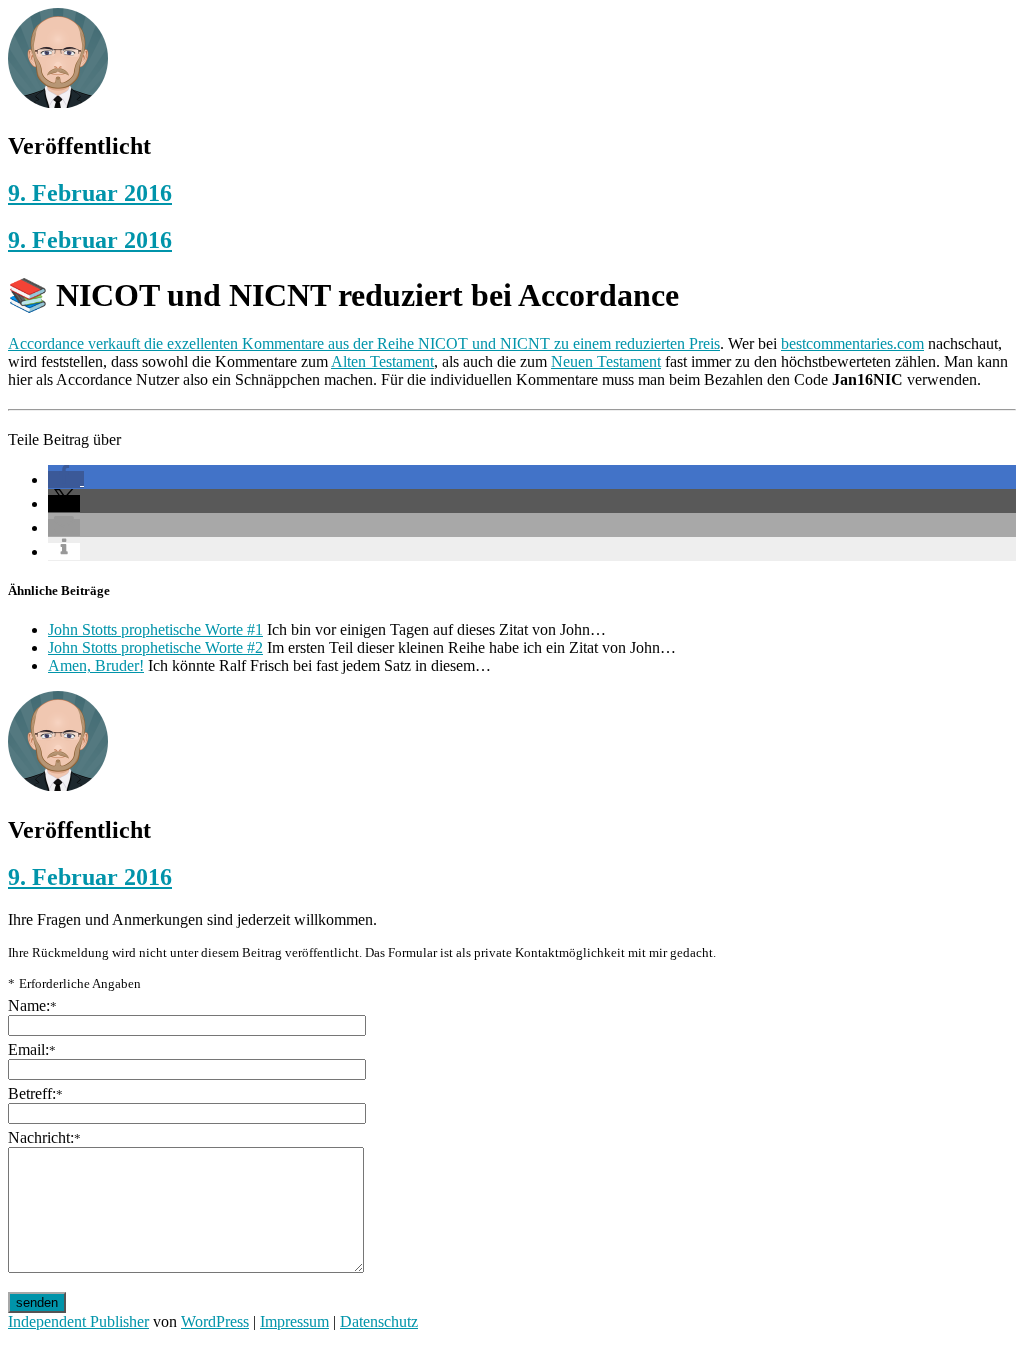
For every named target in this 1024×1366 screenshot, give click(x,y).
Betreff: (35, 1093)
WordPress (215, 1321)
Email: (32, 1049)
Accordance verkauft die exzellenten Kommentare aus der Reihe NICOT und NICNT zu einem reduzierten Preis (364, 343)
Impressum (294, 1321)
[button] (66, 479)
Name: (32, 1005)
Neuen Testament (606, 361)
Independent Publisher (78, 1321)
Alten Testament (382, 361)
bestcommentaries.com (852, 343)
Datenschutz (379, 1321)
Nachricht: (44, 1137)
